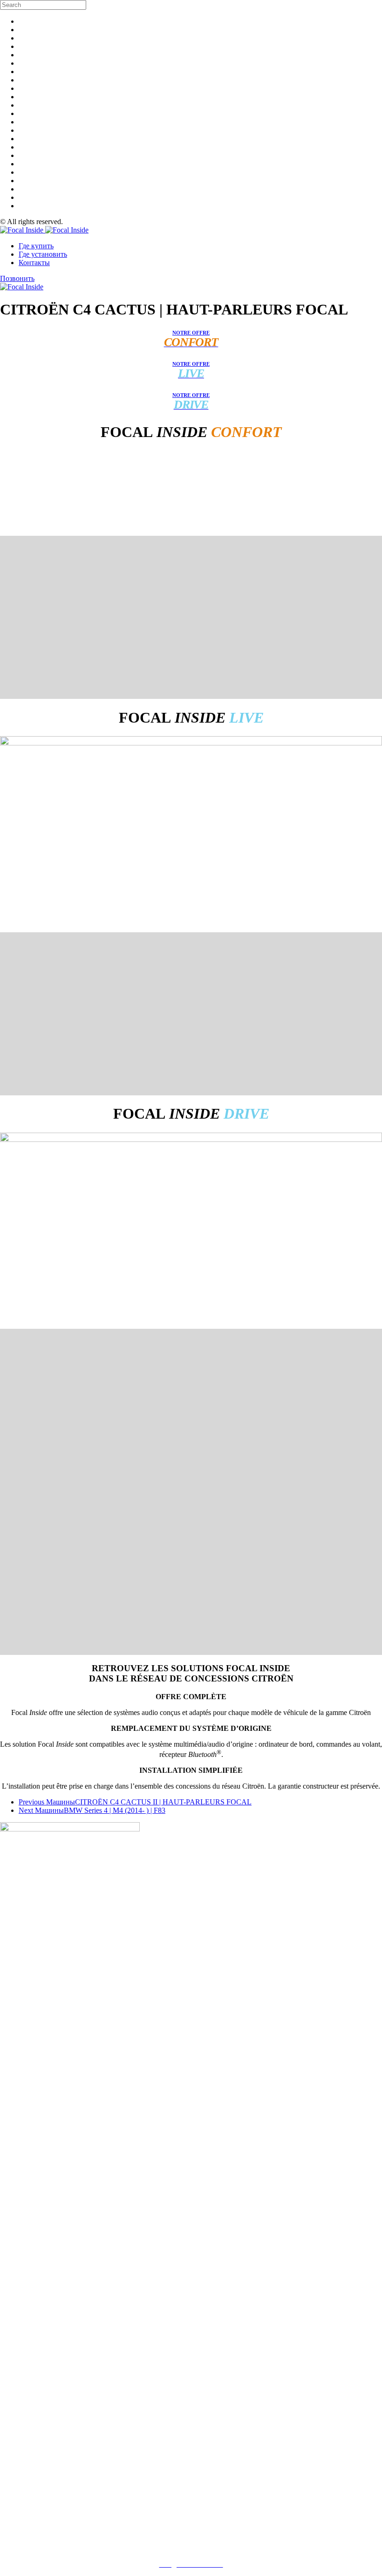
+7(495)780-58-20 (191, 2548)
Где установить (43, 254)
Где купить (36, 246)
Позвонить (17, 278)
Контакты (34, 263)
